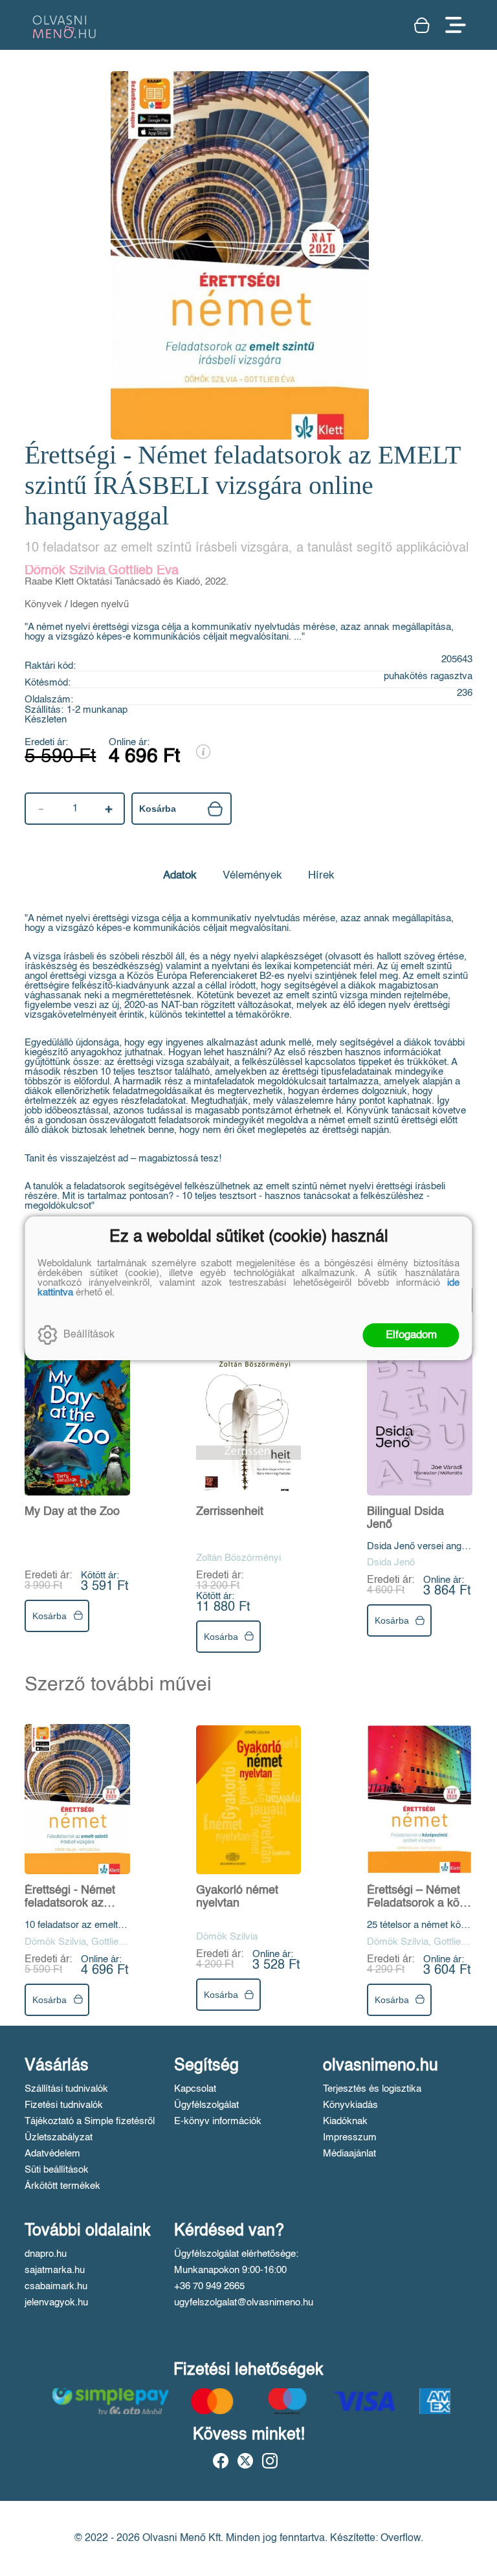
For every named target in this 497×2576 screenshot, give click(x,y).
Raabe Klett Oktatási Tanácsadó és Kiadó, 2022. (127, 582)
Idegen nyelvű (99, 604)
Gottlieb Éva (143, 571)
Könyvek (43, 604)
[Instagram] (270, 2461)
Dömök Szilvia (65, 571)
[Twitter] (245, 2461)
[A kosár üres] (423, 25)
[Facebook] (221, 2461)
